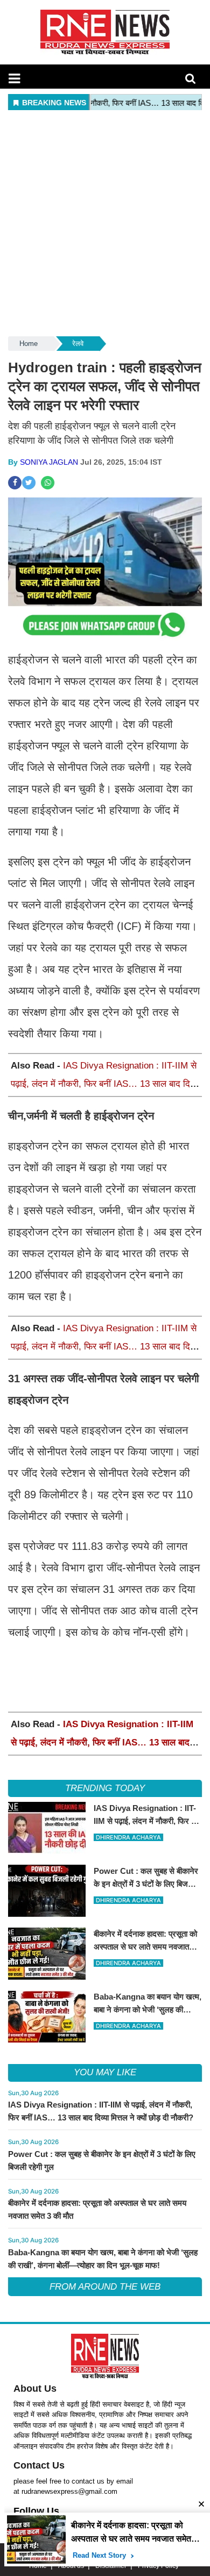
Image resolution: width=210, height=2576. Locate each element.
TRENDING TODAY (105, 1788)
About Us (35, 2389)
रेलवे (78, 344)
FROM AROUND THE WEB (105, 2287)
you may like (105, 2072)
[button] (14, 78)
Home (29, 344)
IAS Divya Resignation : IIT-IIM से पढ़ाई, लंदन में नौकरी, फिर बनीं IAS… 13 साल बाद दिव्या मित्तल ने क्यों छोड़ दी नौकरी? (105, 1084)
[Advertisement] (105, 224)
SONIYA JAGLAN (49, 462)
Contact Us (39, 2465)
